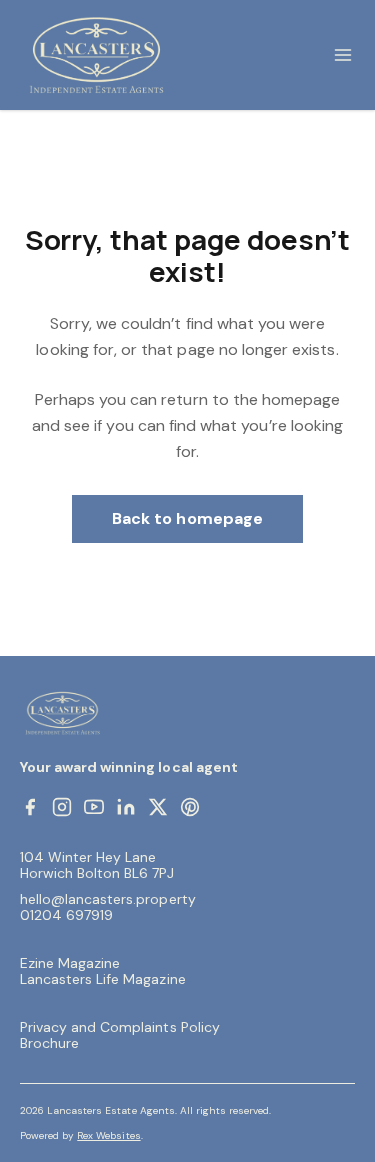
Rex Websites (108, 1135)
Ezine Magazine (70, 963)
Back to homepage (187, 518)
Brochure (49, 1043)
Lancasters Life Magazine (103, 979)
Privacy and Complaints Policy (120, 1027)
